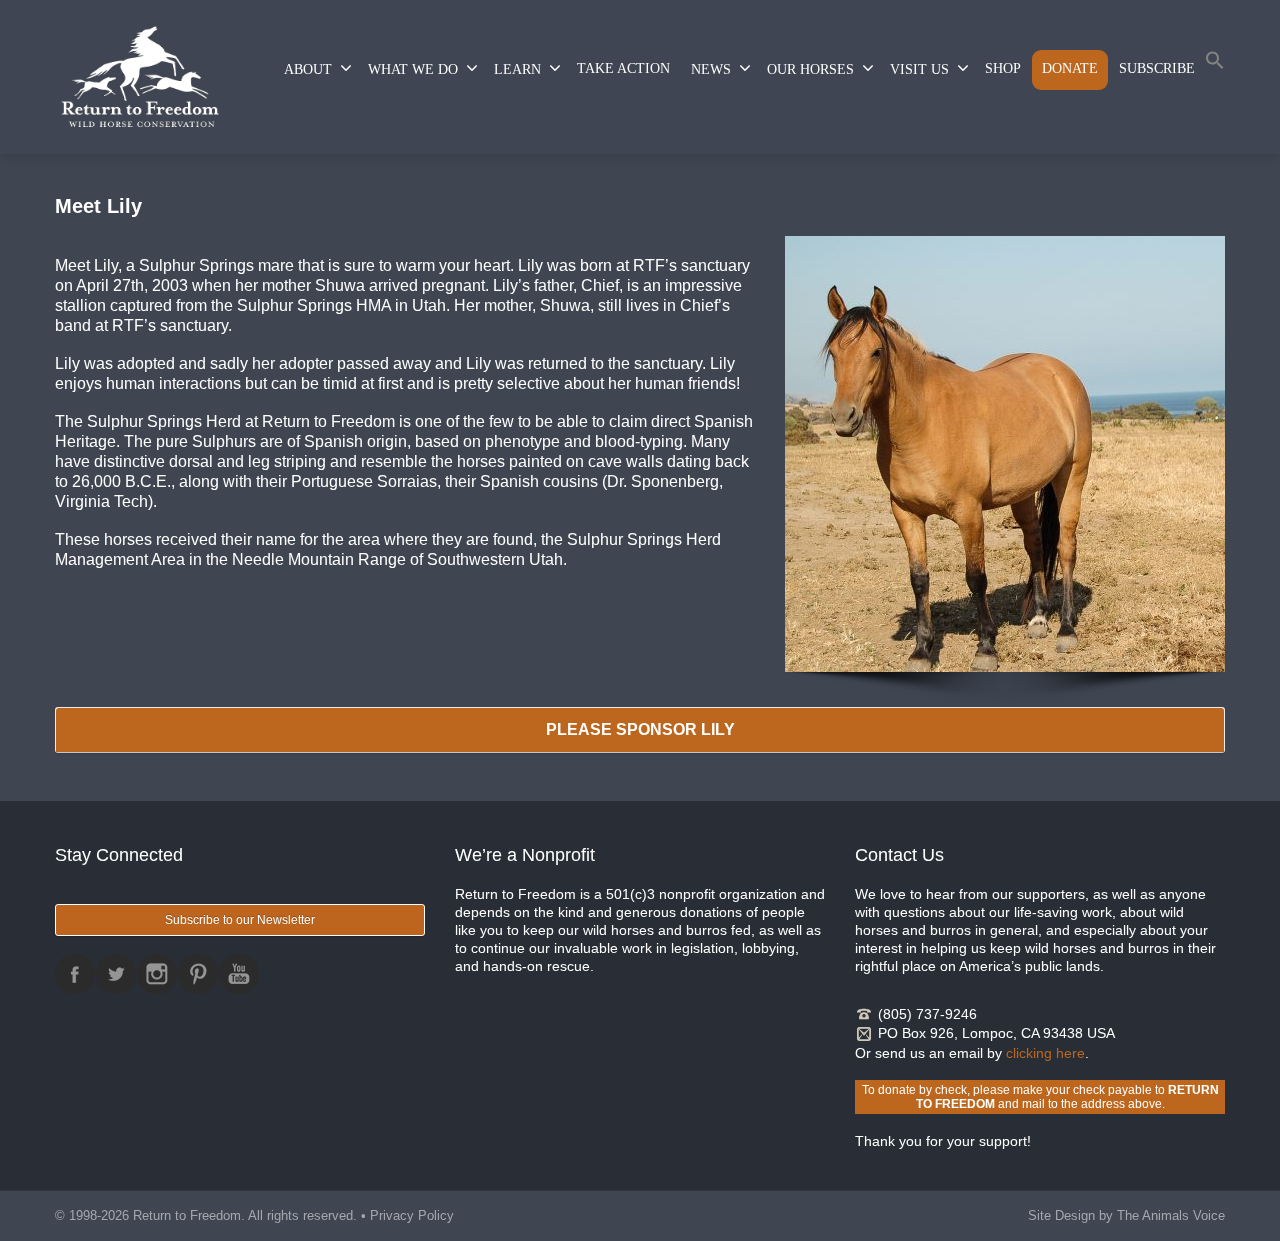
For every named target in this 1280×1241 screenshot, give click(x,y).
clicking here (1045, 1053)
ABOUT (308, 69)
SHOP (1003, 68)
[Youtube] (239, 974)
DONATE (1070, 68)
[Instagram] (157, 974)
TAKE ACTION (623, 68)
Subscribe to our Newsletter (240, 920)
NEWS (711, 69)
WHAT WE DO (413, 69)
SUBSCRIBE (1157, 68)
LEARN (517, 69)
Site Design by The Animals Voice (1126, 1215)
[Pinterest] (198, 974)
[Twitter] (116, 974)
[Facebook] (75, 974)
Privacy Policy (412, 1215)
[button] (1215, 64)
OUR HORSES (810, 69)
